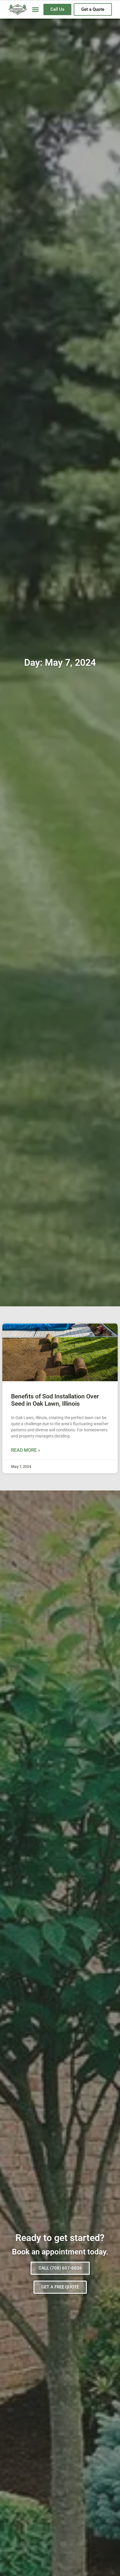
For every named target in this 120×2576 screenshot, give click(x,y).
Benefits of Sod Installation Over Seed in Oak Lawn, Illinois (55, 1400)
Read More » (26, 1450)
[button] (35, 10)
